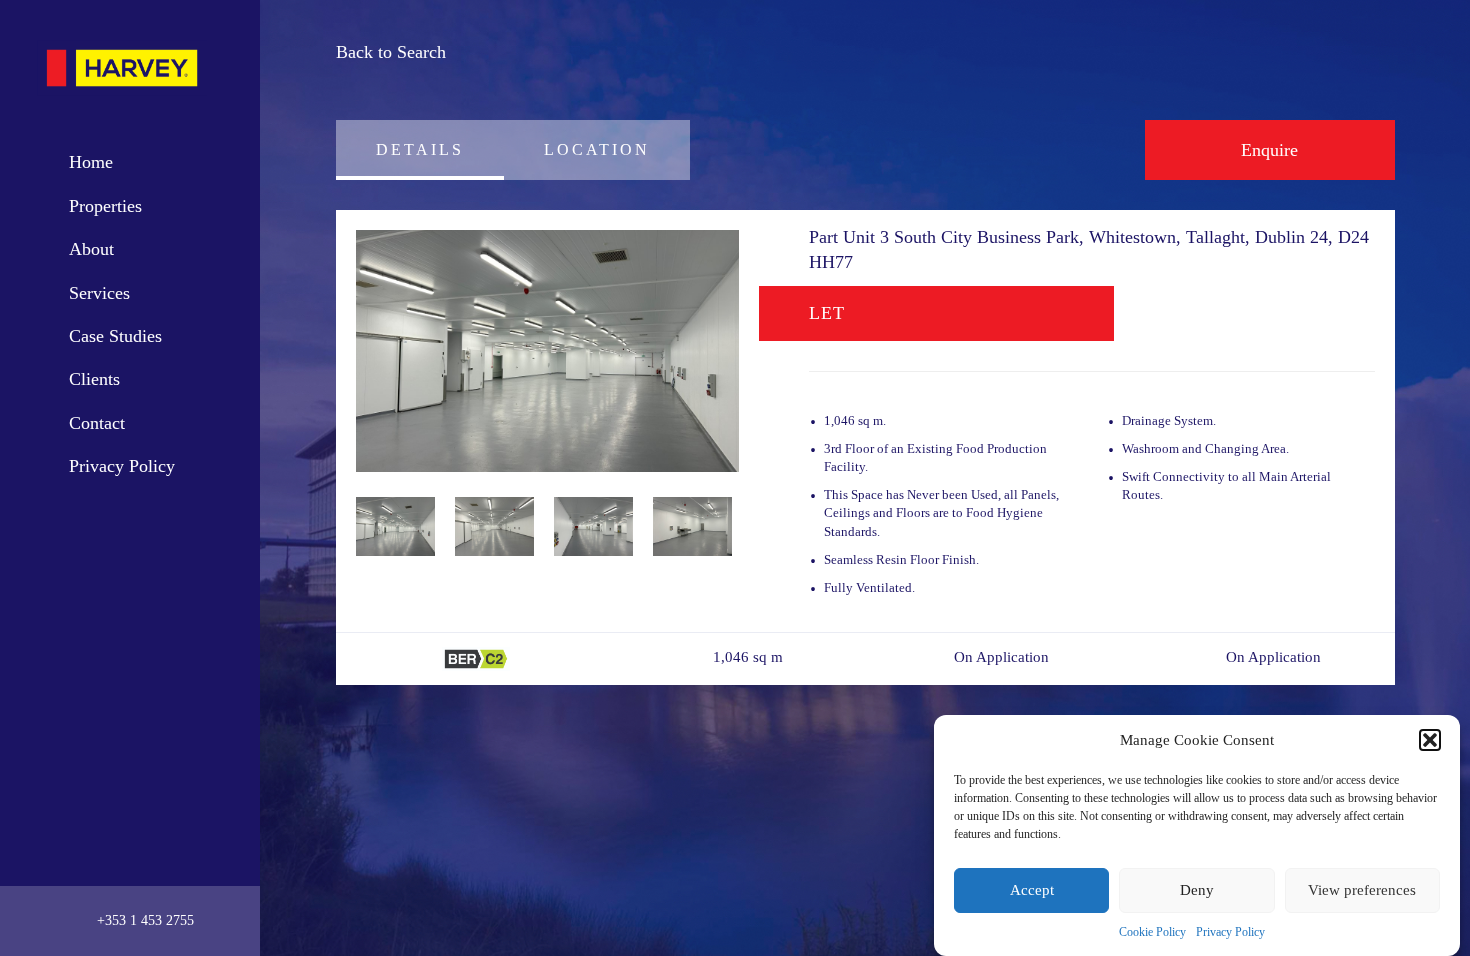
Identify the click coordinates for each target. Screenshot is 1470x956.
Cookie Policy (1152, 932)
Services (99, 293)
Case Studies (115, 336)
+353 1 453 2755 (143, 920)
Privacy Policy (1230, 932)
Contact (97, 423)
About (91, 249)
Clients (94, 379)
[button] (1430, 740)
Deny (1197, 890)
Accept (1032, 890)
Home (91, 162)
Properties (105, 206)
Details (420, 149)
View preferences (1362, 890)
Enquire (1269, 150)
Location (597, 149)
